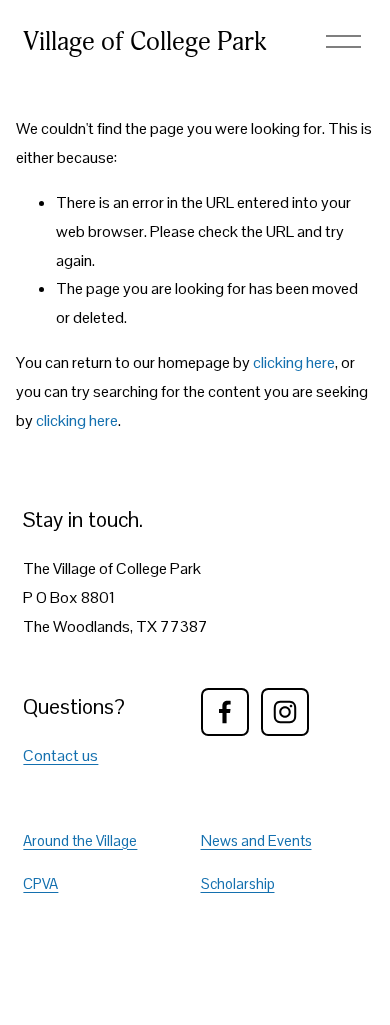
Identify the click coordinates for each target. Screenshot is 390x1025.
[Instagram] (285, 712)
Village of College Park (144, 42)
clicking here (294, 362)
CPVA (40, 883)
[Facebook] (225, 712)
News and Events (256, 840)
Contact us (60, 755)
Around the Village (80, 840)
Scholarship (238, 883)
